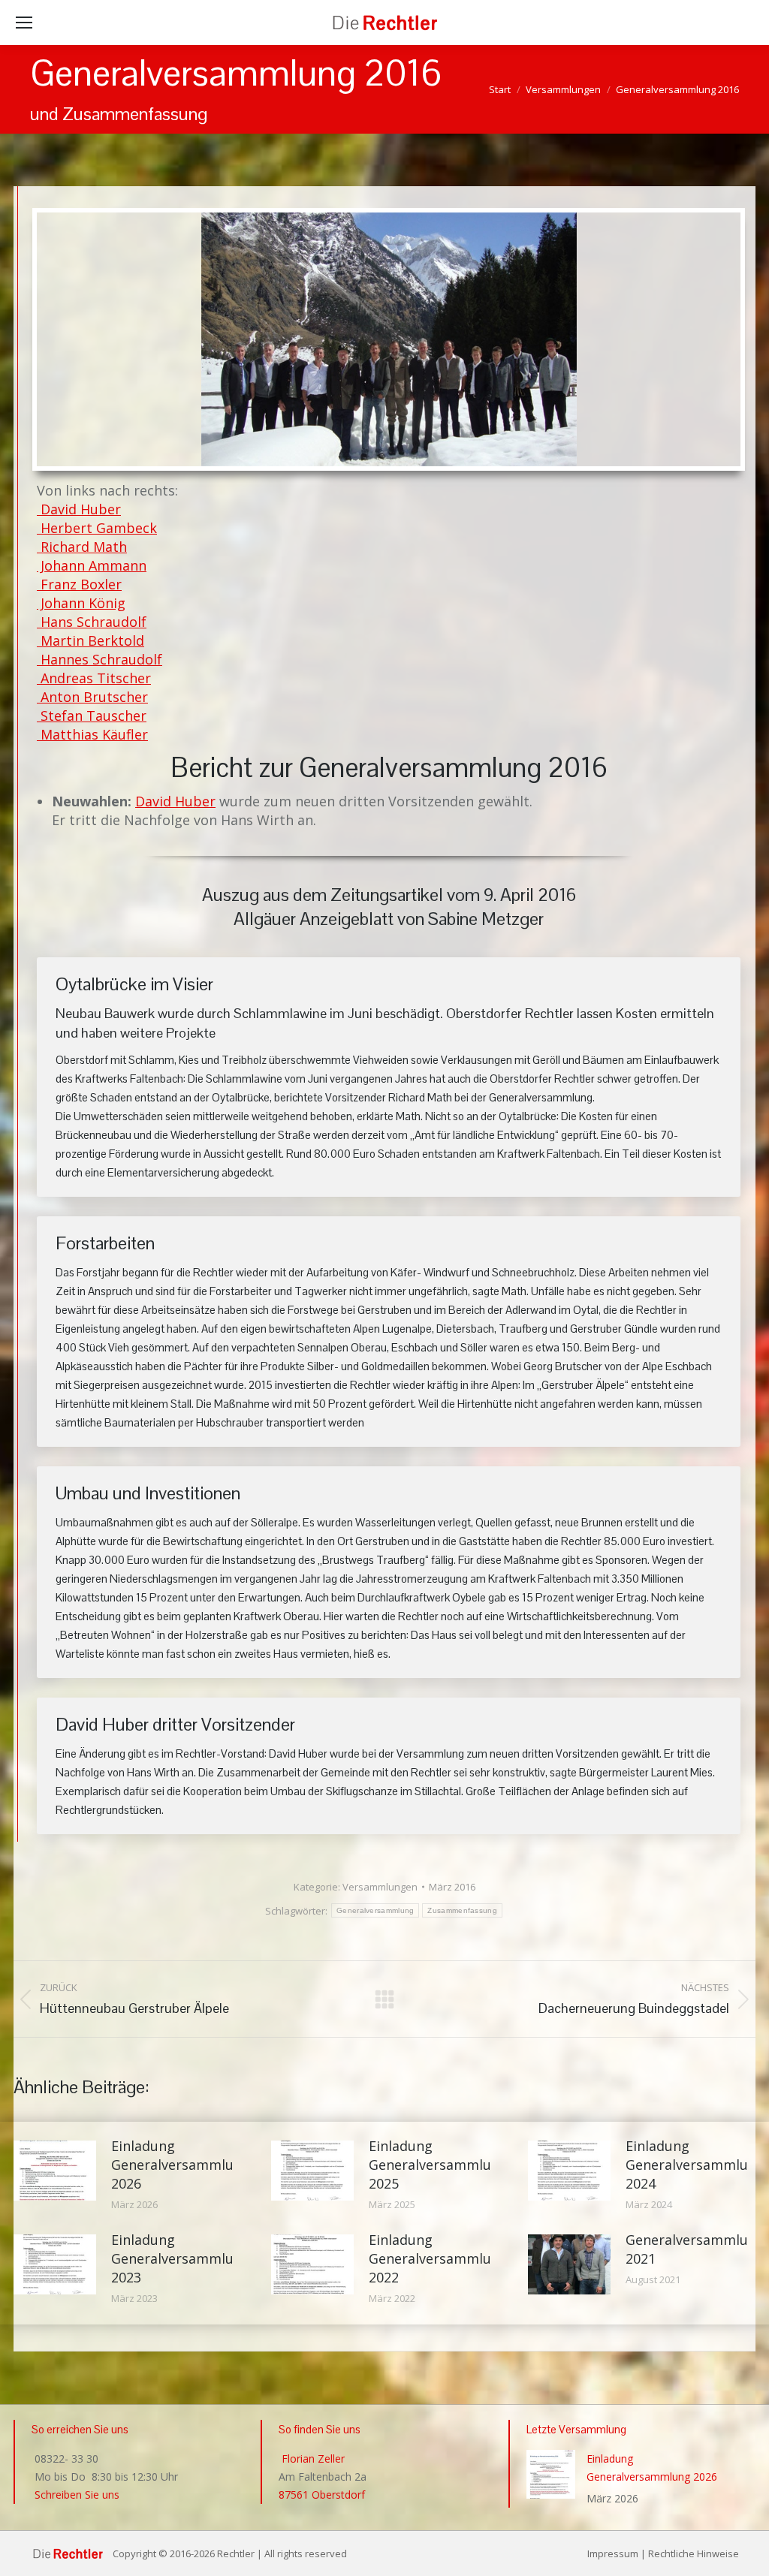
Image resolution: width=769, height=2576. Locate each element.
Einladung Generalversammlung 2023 (181, 2258)
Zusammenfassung (462, 1910)
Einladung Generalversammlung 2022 (438, 2258)
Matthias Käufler (92, 734)
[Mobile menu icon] (24, 23)
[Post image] (55, 2171)
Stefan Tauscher (92, 716)
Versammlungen (380, 1887)
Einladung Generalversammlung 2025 (438, 2165)
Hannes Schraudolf (100, 659)
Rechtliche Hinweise (694, 2553)
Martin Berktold (90, 640)
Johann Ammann (92, 565)
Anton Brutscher (92, 697)
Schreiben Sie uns (75, 2495)
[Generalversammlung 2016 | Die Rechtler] (389, 339)
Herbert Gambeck (97, 528)
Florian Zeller (312, 2458)
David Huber (79, 509)
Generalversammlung (375, 1910)
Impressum (613, 2553)
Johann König (81, 603)
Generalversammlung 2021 (695, 2249)
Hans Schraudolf (92, 622)
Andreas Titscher (94, 678)
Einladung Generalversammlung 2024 (695, 2165)
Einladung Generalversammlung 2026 (181, 2165)
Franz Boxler (79, 584)
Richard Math (82, 547)
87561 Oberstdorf (322, 2495)
